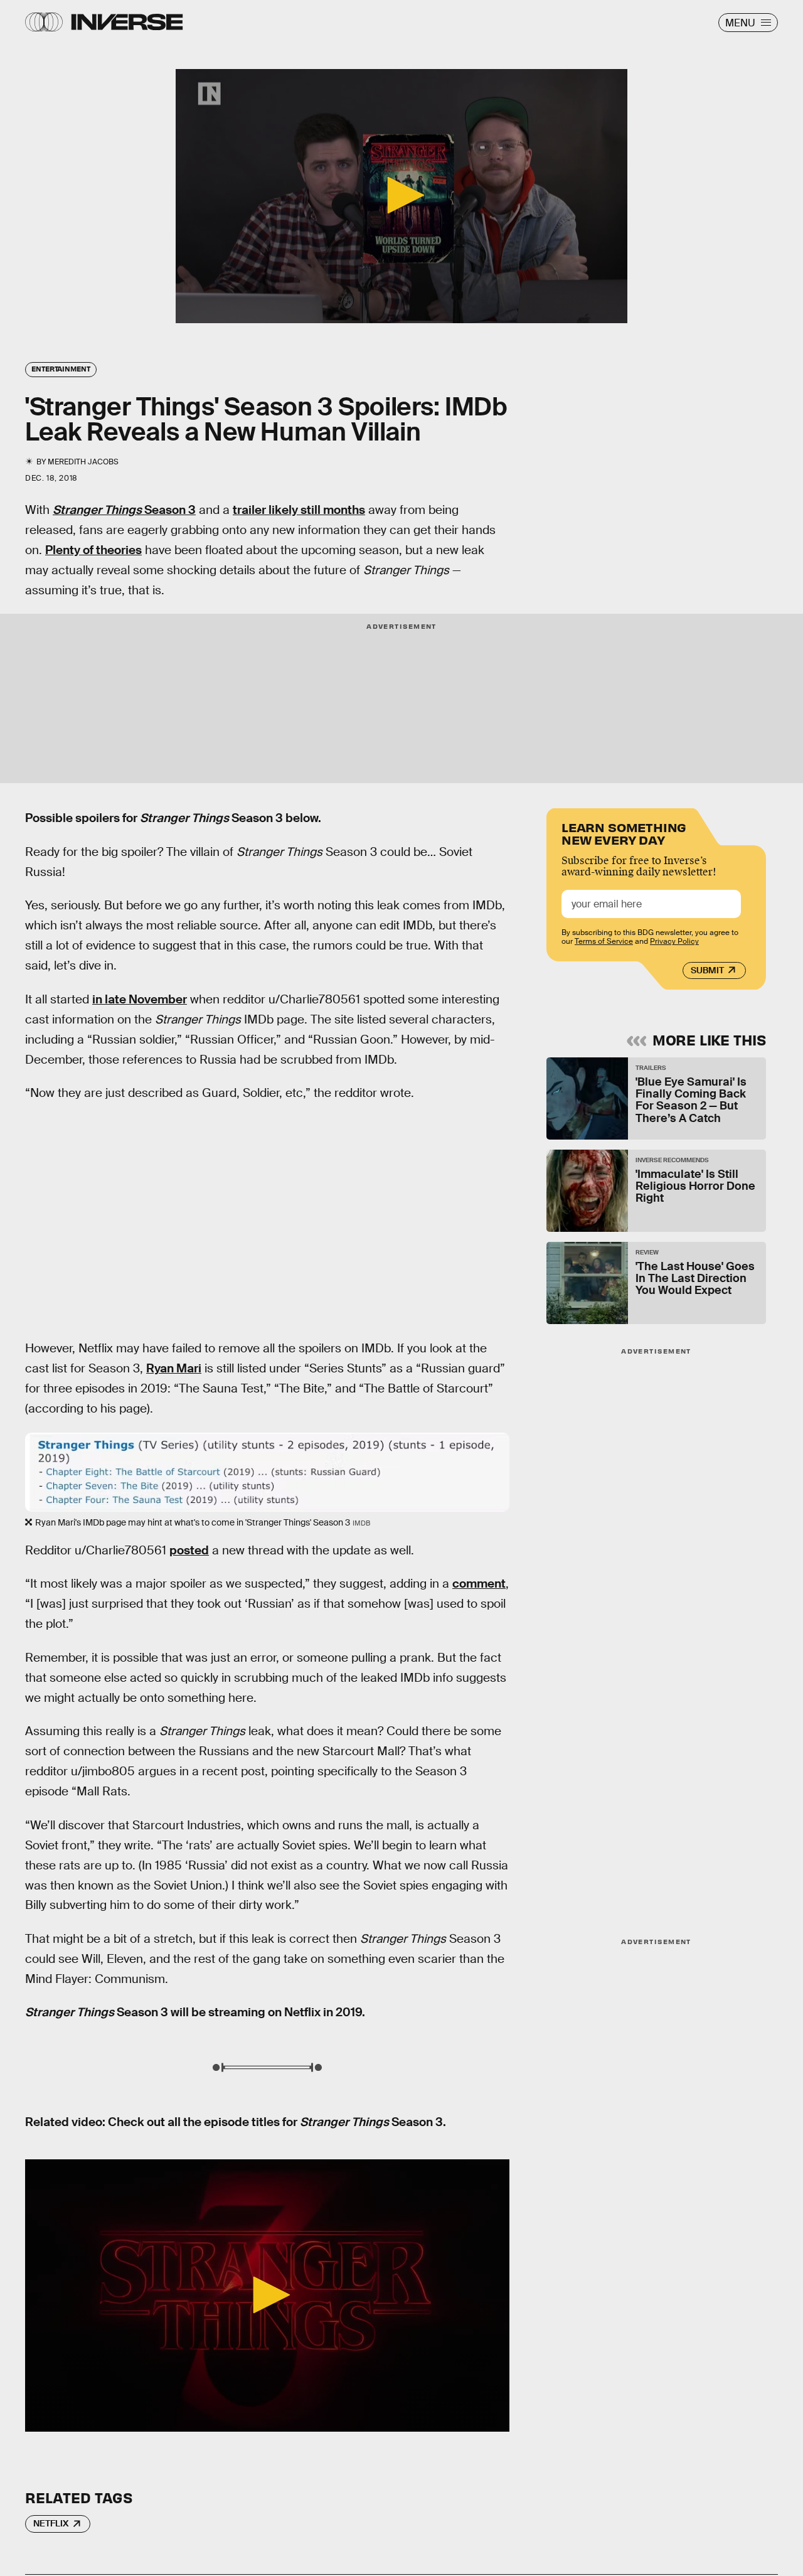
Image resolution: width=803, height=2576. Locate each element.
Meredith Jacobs (83, 462)
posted (189, 1550)
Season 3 (124, 510)
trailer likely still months (299, 510)
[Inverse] (127, 22)
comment (479, 1584)
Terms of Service (604, 941)
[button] (401, 195)
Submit (707, 970)
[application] (401, 196)
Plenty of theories (93, 550)
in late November (140, 999)
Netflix (51, 2523)
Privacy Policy (674, 941)
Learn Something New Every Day (624, 832)
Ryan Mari (174, 1368)
